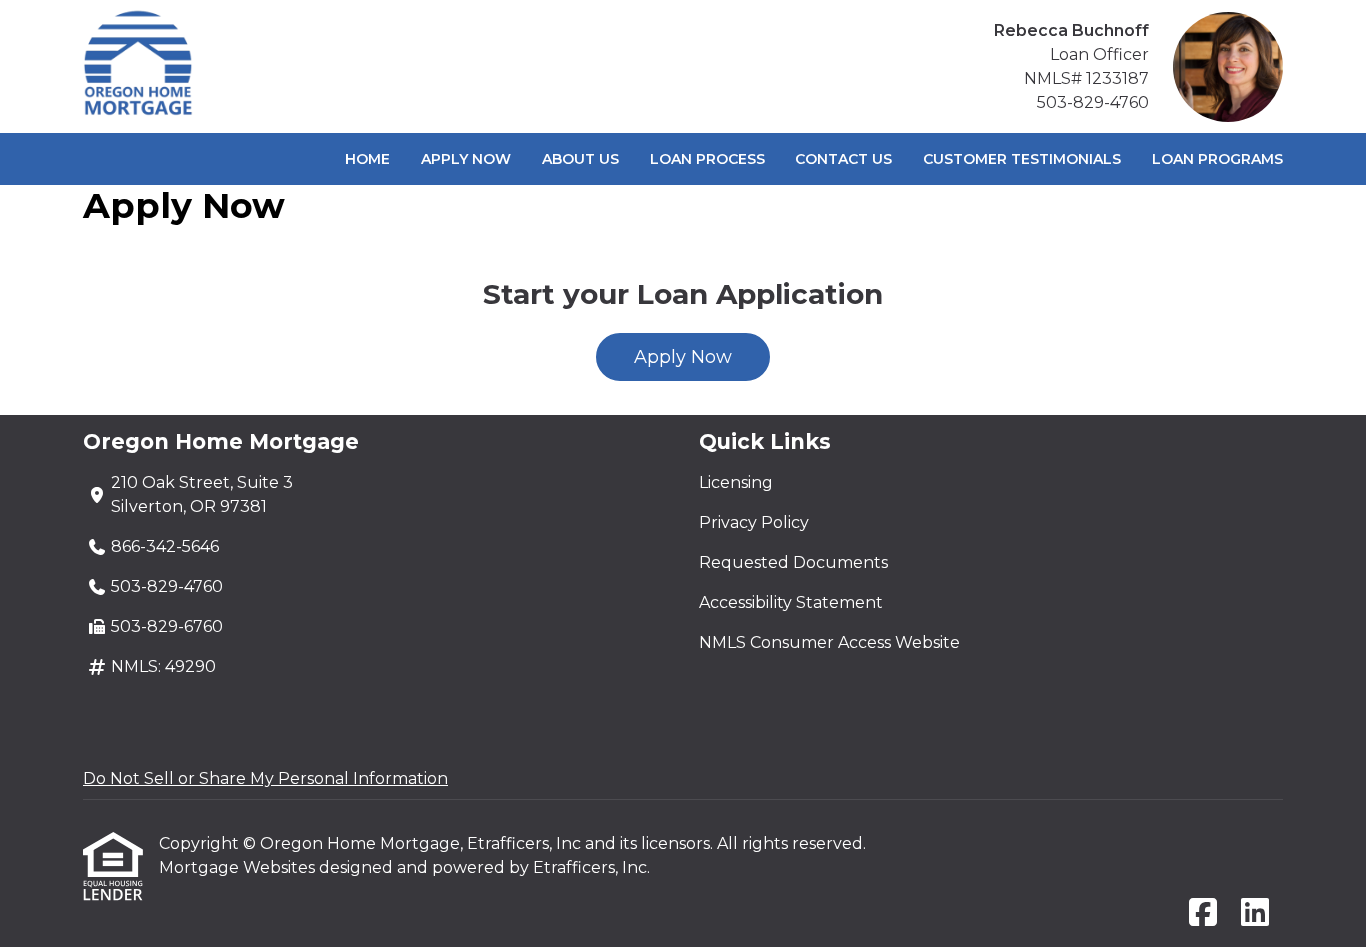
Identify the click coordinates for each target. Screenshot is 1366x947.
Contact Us (843, 159)
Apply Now (466, 159)
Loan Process (707, 159)
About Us (580, 159)
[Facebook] (1203, 913)
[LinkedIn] (1255, 913)
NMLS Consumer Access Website (829, 642)
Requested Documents (793, 562)
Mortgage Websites (239, 867)
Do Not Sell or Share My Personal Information (265, 778)
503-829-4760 (1093, 102)
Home (367, 159)
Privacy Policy (754, 522)
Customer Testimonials (1022, 159)
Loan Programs (1217, 159)
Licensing (736, 482)
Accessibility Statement (791, 602)
